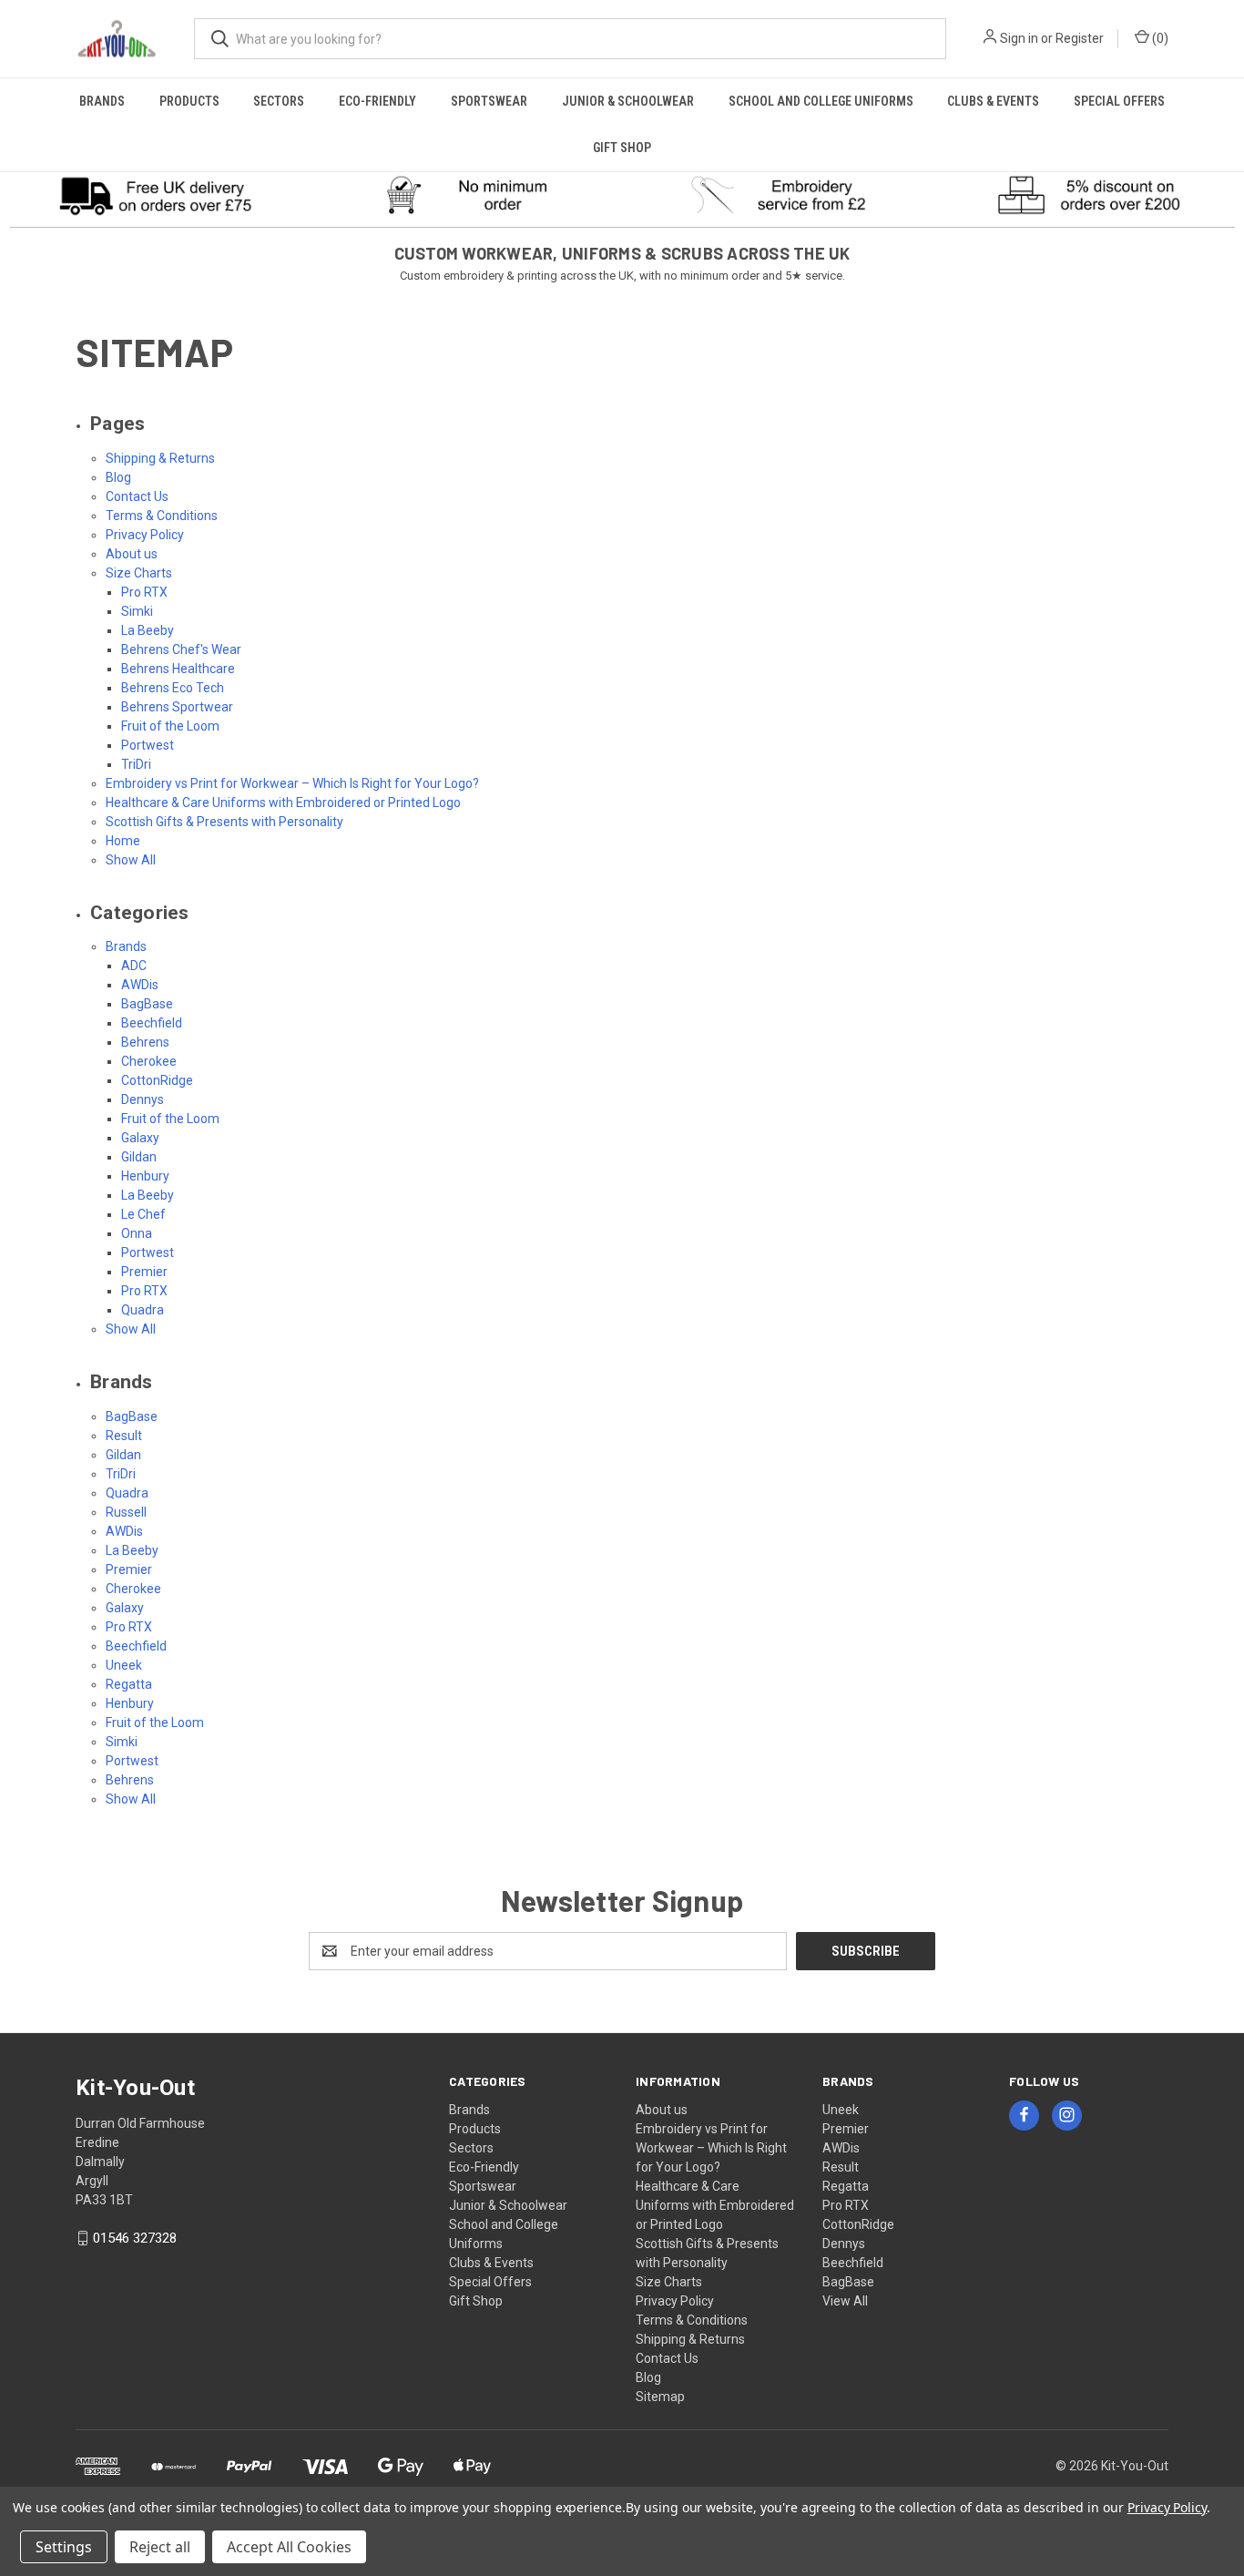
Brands (102, 101)
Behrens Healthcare (178, 669)
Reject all (160, 2547)
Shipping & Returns (160, 458)
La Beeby (148, 630)
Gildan (139, 1157)
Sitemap (660, 2397)
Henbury (145, 1176)
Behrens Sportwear (177, 707)
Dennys (143, 1099)
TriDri (136, 764)
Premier (144, 1272)
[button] (156, 195)
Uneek (124, 1665)
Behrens (145, 1042)
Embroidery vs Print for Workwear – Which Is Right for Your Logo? (292, 783)
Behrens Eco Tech (173, 688)
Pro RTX (144, 592)
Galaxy (140, 1138)
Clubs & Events (993, 101)
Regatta (129, 1684)
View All (845, 2301)
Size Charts (139, 573)
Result (124, 1436)
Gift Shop (622, 148)
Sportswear (489, 101)
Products (189, 101)
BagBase (147, 1004)
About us (132, 554)
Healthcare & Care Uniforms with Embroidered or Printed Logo (283, 802)
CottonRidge (157, 1080)
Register (1080, 38)
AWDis (140, 985)
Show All (131, 860)
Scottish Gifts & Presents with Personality (224, 822)
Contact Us (137, 496)
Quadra (143, 1310)
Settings (64, 2547)
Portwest (148, 745)
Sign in (1019, 38)
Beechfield (152, 1023)
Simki (137, 611)
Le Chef (143, 1214)
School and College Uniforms (821, 101)
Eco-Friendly (377, 101)
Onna (137, 1233)
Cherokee (149, 1061)
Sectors (279, 101)
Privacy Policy (145, 535)
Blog (118, 477)
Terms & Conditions (162, 516)
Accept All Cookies (289, 2547)
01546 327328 (135, 2238)
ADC (134, 966)
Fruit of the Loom (170, 726)
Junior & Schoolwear (628, 101)
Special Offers (1119, 101)
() (1159, 38)
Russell (126, 1512)
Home (123, 841)
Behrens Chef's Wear (181, 649)
